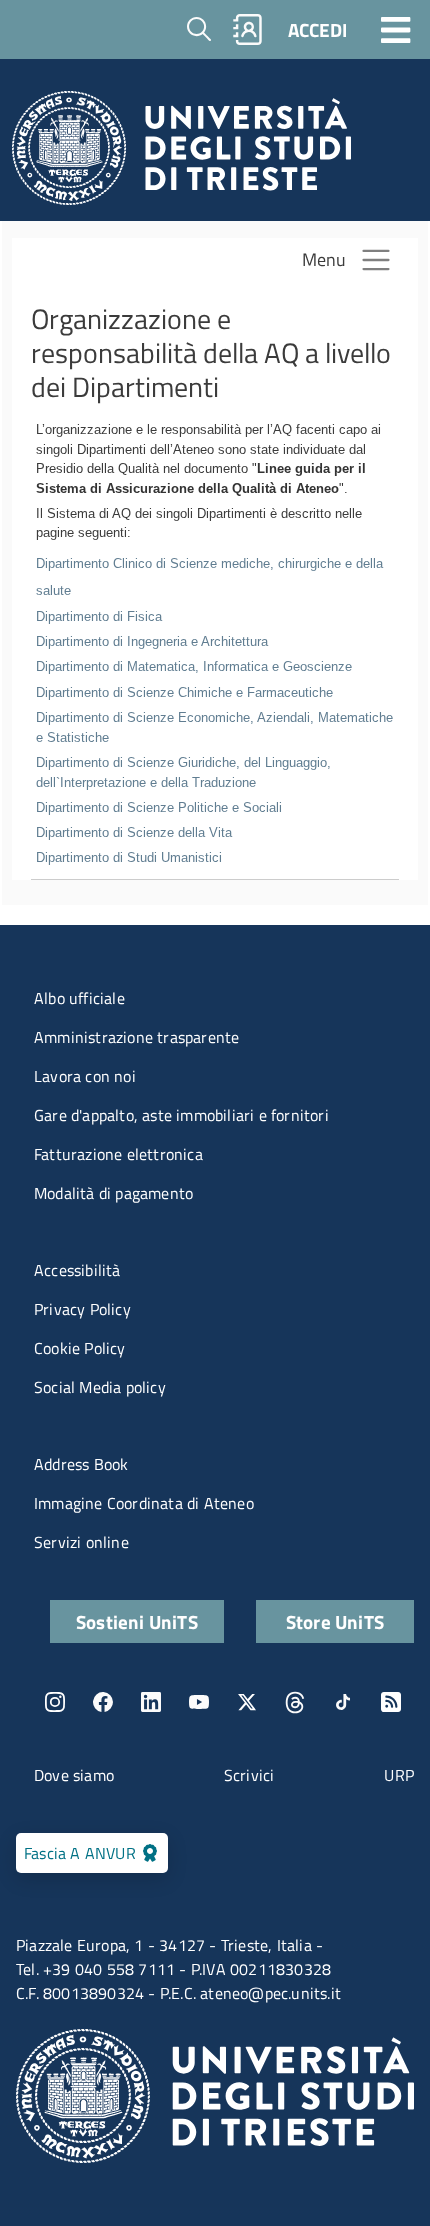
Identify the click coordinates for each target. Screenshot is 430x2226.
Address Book (81, 1464)
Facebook (103, 1702)
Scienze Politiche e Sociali (159, 807)
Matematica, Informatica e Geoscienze (194, 666)
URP (399, 1775)
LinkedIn (151, 1702)
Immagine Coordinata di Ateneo (144, 1503)
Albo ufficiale (79, 998)
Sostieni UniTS (137, 1621)
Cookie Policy (80, 1348)
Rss (391, 1702)
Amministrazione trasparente (136, 1037)
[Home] (181, 153)
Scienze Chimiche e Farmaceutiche (184, 692)
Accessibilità (77, 1270)
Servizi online (81, 1542)
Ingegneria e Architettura (152, 641)
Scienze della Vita (134, 832)
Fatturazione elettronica (118, 1154)
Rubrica (248, 29)
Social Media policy (100, 1387)
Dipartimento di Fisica (99, 616)
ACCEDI (317, 29)
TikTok (343, 1702)
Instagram (55, 1702)
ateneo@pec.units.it (270, 1993)
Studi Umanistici (129, 857)
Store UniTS (335, 1621)
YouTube (199, 1702)
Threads (295, 1702)
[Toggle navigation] (396, 29)
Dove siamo (74, 1775)
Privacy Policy (82, 1309)
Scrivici (249, 1775)
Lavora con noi (85, 1076)
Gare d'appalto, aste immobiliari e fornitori (181, 1115)
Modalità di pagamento (113, 1193)
